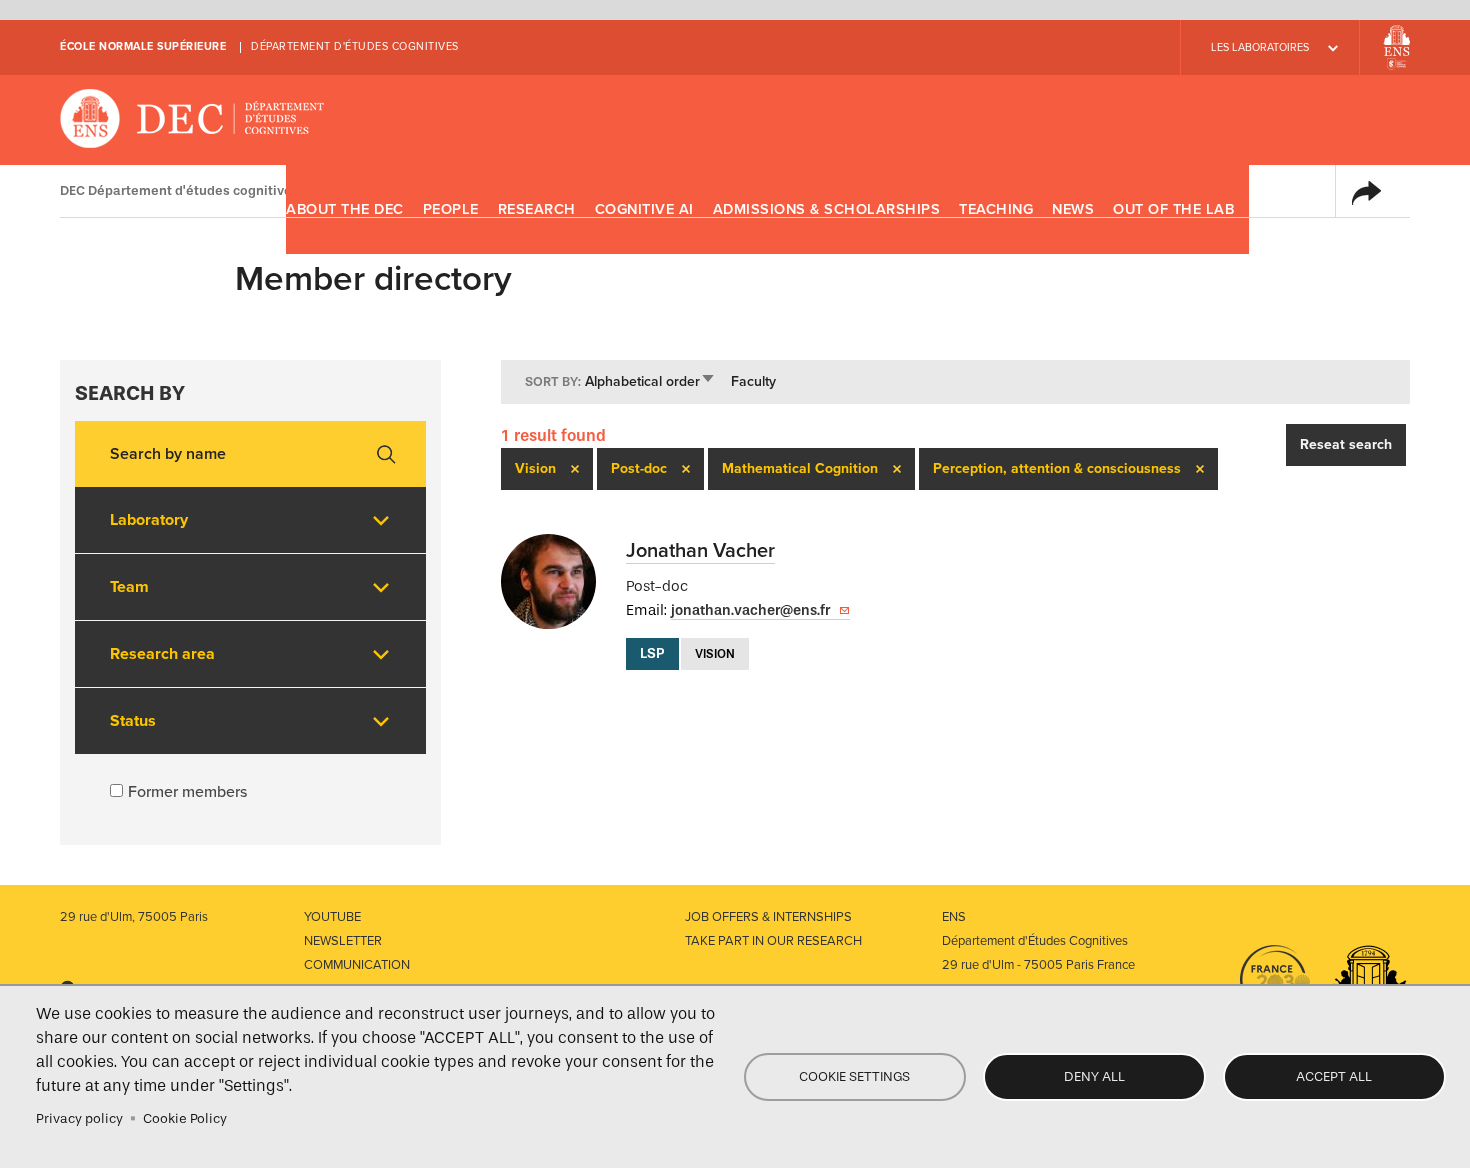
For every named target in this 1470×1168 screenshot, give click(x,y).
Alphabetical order (650, 381)
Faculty (753, 381)
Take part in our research (773, 941)
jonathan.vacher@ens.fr (750, 610)
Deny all (1094, 1076)
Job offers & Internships (768, 917)
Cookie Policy (185, 1118)
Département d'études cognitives (355, 46)
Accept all (1334, 1076)
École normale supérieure (143, 46)
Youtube (332, 917)
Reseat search (1346, 444)
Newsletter (343, 941)
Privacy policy (79, 1118)
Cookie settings (854, 1076)
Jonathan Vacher (700, 551)
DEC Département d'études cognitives (192, 120)
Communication (357, 965)
